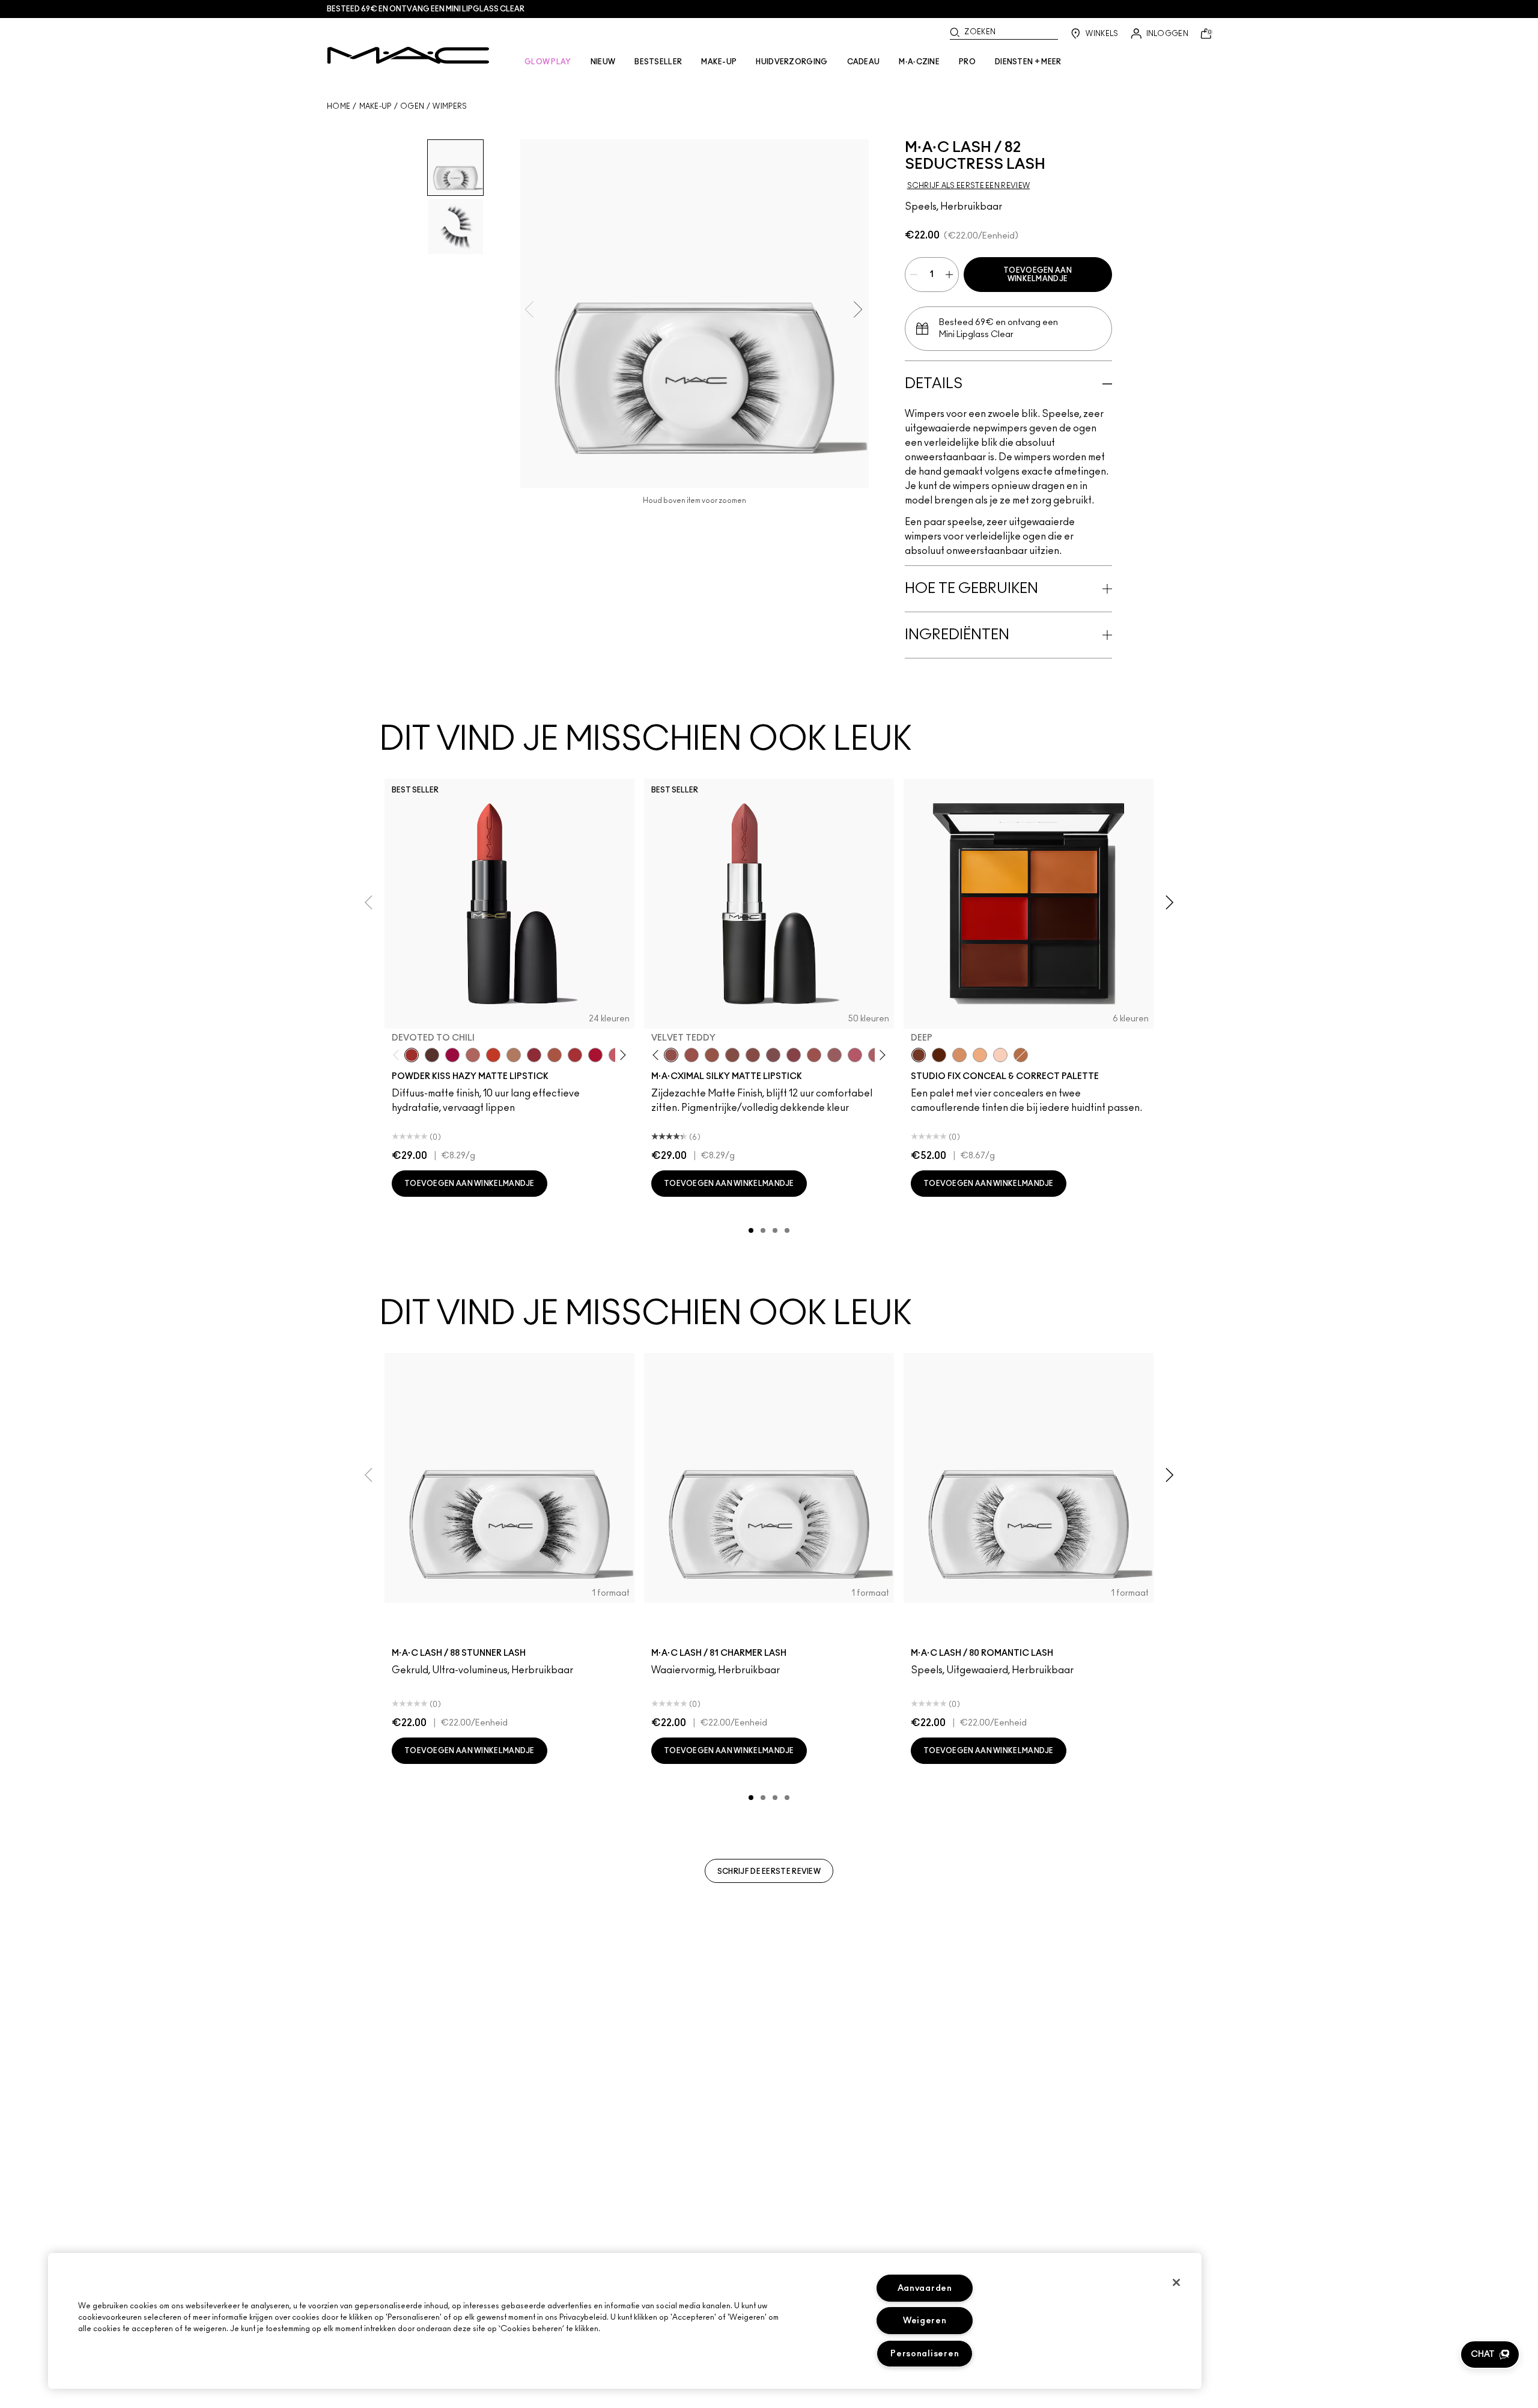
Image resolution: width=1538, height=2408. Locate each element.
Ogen (412, 106)
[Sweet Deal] (814, 1055)
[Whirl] (753, 1055)
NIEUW (603, 62)
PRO (967, 62)
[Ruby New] (595, 1055)
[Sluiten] (1176, 2282)
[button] (1490, 2355)
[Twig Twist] (794, 1055)
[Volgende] (621, 1055)
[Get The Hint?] (855, 1055)
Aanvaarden (925, 2288)
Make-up (375, 106)
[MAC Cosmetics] (408, 55)
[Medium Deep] (959, 1055)
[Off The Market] (514, 1055)
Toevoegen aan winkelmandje (1038, 275)
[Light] (1000, 1055)
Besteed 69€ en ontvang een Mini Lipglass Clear (426, 9)
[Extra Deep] (939, 1055)
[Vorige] (399, 1055)
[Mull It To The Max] (691, 1055)
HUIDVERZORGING (792, 62)
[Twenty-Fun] (452, 1055)
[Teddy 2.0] (473, 1055)
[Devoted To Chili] (412, 1055)
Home (339, 106)
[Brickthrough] (575, 1055)
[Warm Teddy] (732, 1055)
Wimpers (450, 106)
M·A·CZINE (919, 62)
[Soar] (773, 1055)
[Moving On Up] (555, 1055)
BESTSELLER (658, 62)
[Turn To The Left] (432, 1055)
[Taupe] (712, 1055)
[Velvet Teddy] (671, 1055)
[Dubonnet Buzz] (534, 1055)
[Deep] (919, 1055)
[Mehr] (834, 1055)
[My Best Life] (493, 1055)
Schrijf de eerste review (769, 1871)
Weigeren (925, 2321)
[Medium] (980, 1055)
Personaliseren (925, 2354)
